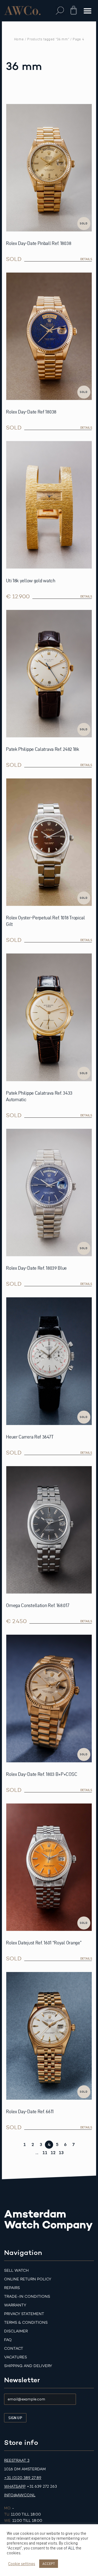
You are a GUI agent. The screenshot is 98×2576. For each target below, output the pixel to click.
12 (53, 2153)
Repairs (12, 2288)
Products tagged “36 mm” (48, 39)
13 (61, 2153)
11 (45, 2153)
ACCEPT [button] (49, 2564)
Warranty (15, 2305)
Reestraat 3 (17, 2460)
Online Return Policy (28, 2279)
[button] (60, 11)
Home (19, 39)
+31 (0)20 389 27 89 (23, 2478)
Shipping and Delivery (28, 2366)
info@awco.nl (20, 2495)
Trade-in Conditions (27, 2297)
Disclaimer (16, 2331)
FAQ (8, 2340)
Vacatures (16, 2357)
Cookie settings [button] (22, 2564)
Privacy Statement (24, 2314)
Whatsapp (15, 2486)
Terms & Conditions (26, 2323)
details (86, 259)
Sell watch (16, 2270)
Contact (14, 2349)
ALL (71, 2548)
